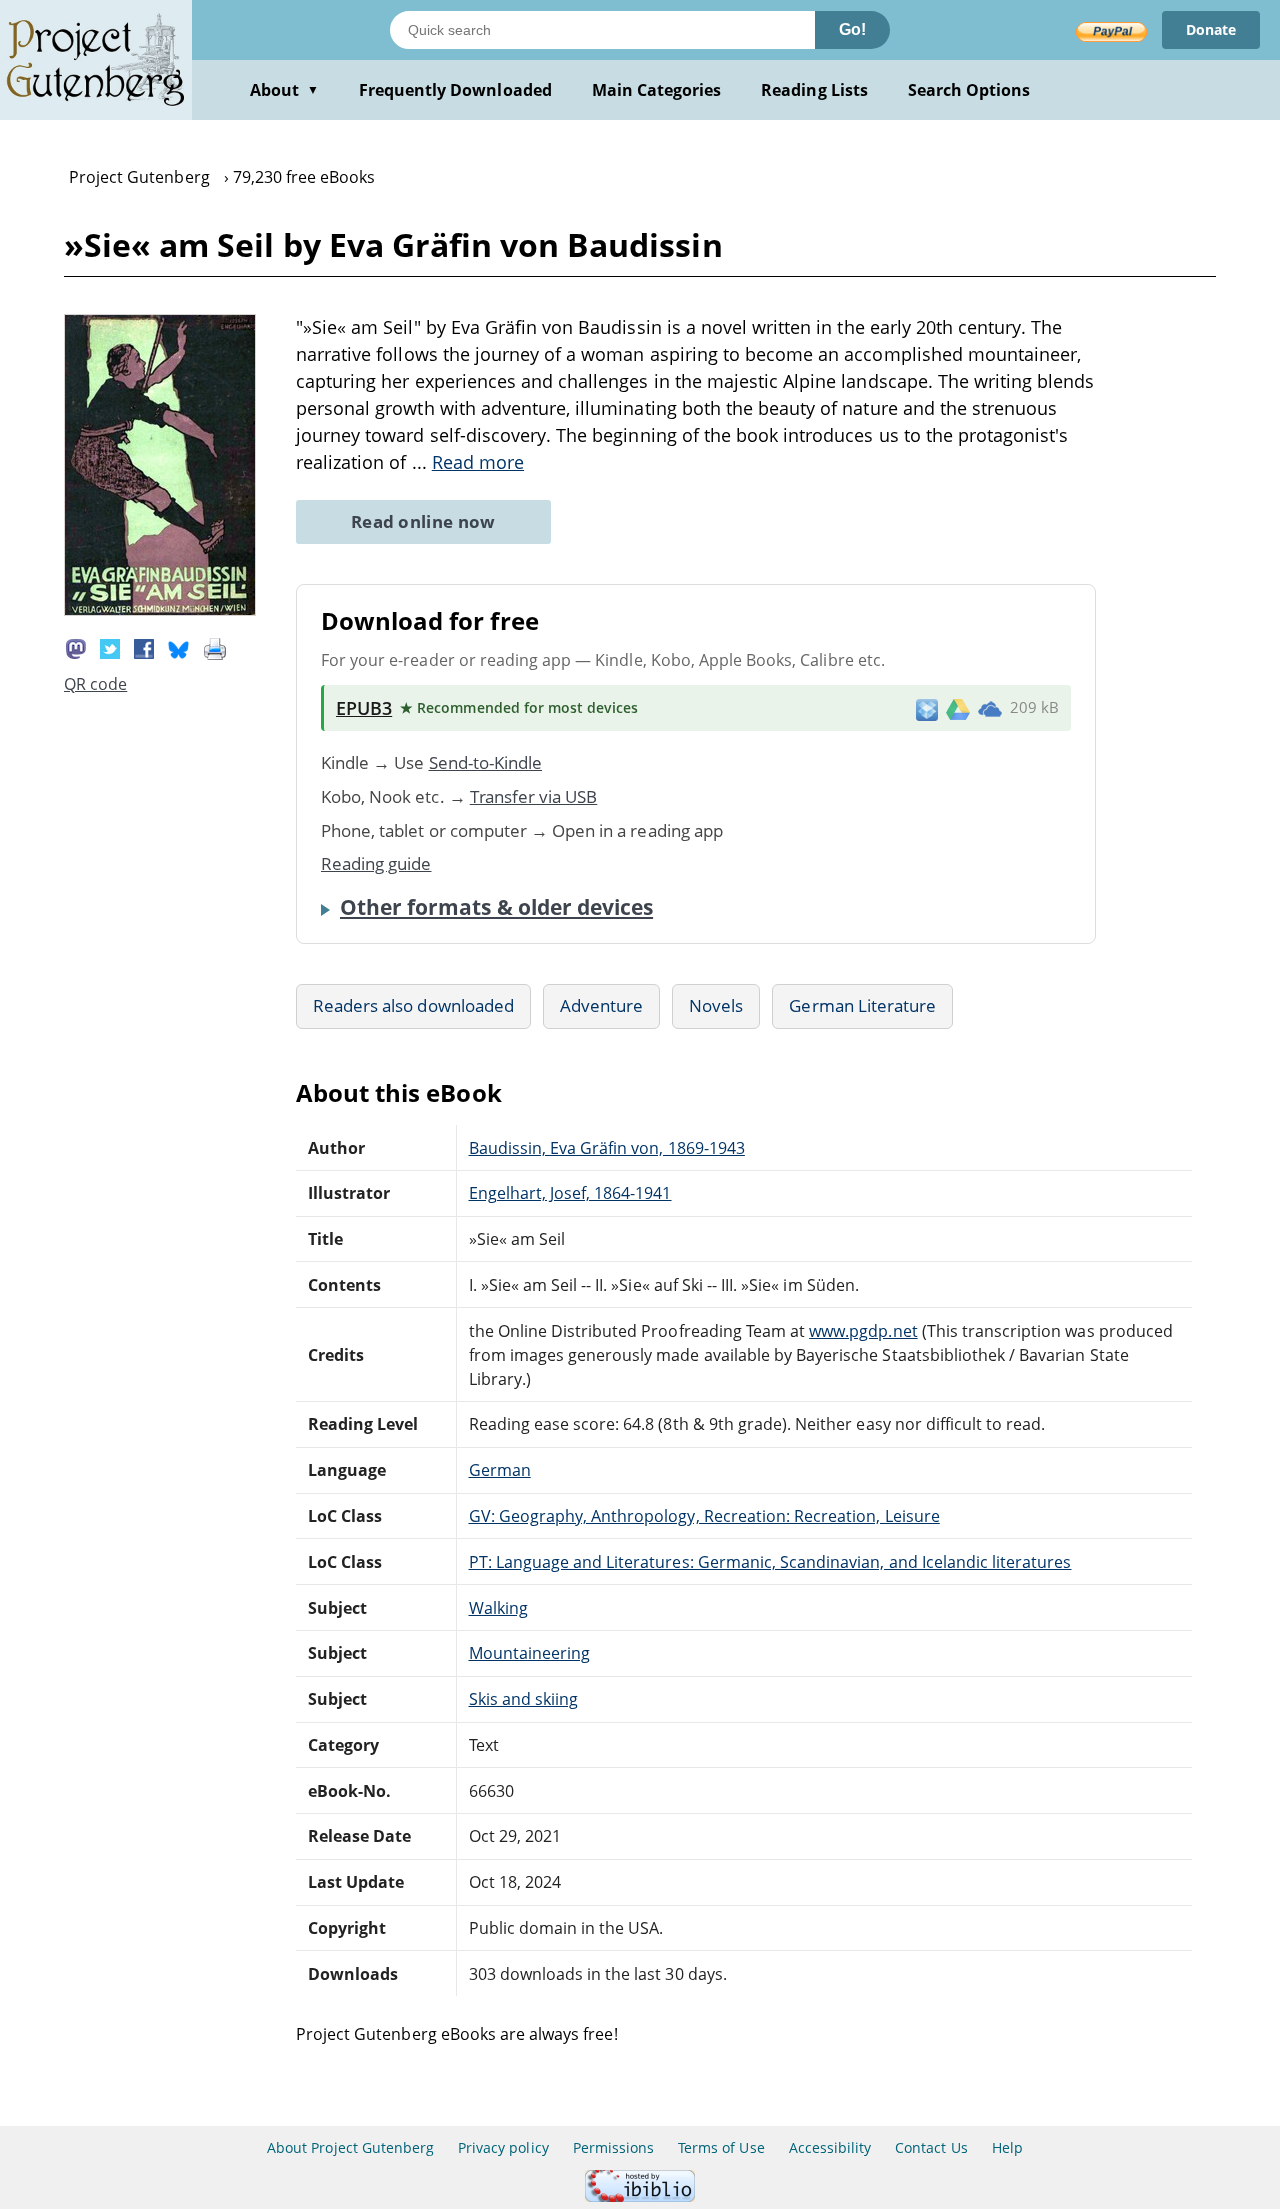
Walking (498, 1608)
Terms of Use (721, 2147)
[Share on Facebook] (144, 647)
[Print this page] (215, 647)
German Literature (862, 1005)
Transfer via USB (534, 796)
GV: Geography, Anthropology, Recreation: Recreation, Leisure (704, 1516)
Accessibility (830, 2147)
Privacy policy (503, 2147)
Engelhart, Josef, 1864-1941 (570, 1193)
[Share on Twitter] (110, 647)
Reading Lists (814, 90)
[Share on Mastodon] (76, 647)
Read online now (423, 521)
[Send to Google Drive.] (958, 708)
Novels (716, 1005)
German (500, 1470)
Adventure (601, 1005)
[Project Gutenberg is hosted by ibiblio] (640, 2196)
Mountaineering (530, 1653)
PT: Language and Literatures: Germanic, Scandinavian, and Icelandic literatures (770, 1562)
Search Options (969, 90)
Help (1007, 2147)
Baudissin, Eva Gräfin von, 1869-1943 (607, 1148)
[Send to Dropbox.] (927, 708)
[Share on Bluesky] (179, 647)
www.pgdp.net (863, 1331)
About (284, 90)
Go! (852, 29)
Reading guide (376, 863)
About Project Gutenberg (350, 2147)
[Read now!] (160, 610)
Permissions (613, 2147)
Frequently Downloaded (455, 90)
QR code (95, 684)
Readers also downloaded (413, 1005)
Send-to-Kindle (486, 762)
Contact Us (931, 2147)
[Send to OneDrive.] (990, 708)
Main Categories (657, 90)
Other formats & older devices (496, 907)
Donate (1211, 29)
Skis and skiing (524, 1699)
